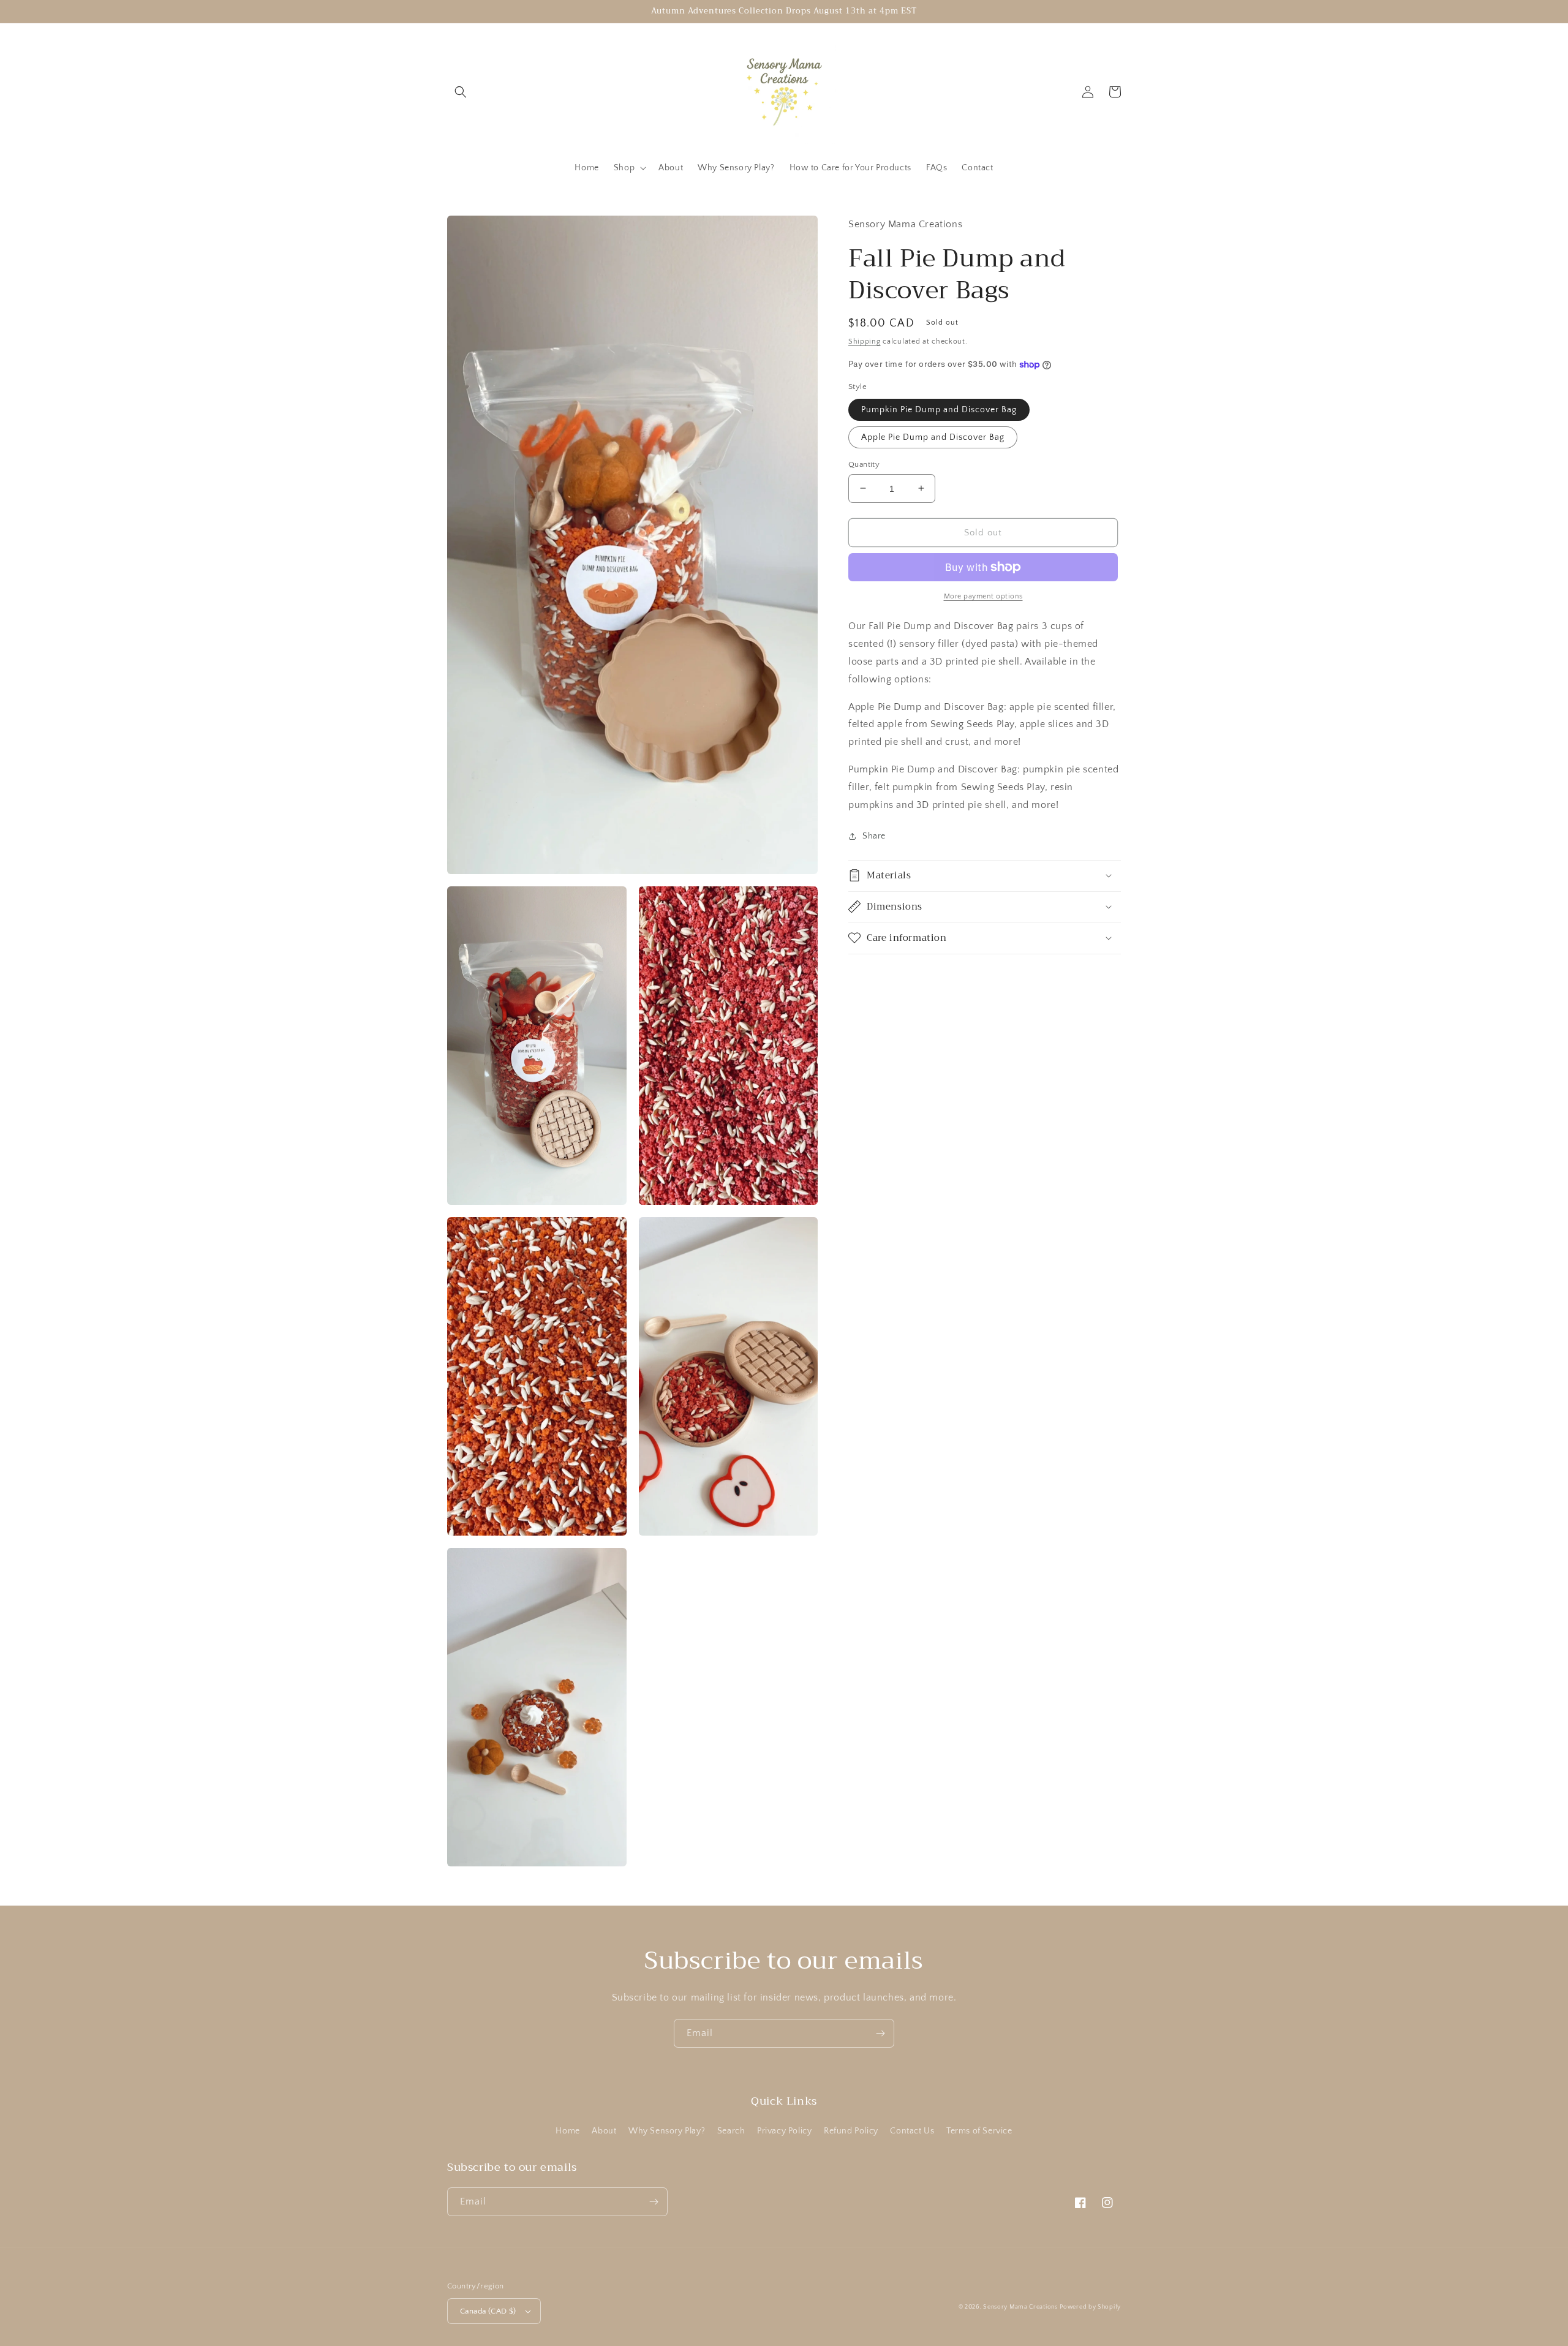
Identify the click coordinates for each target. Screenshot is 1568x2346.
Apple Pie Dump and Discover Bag (933, 437)
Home (567, 2131)
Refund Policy (851, 2131)
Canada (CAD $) (488, 2311)
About (604, 2131)
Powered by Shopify (1090, 2307)
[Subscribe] (880, 2033)
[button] (461, 92)
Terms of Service (979, 2131)
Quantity (864, 464)
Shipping (865, 341)
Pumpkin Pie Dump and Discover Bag (939, 409)
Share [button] (874, 836)
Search (731, 2131)
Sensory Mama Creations (1020, 2307)
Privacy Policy (784, 2131)
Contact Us (912, 2131)
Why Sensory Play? (667, 2131)
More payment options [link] (983, 596)
